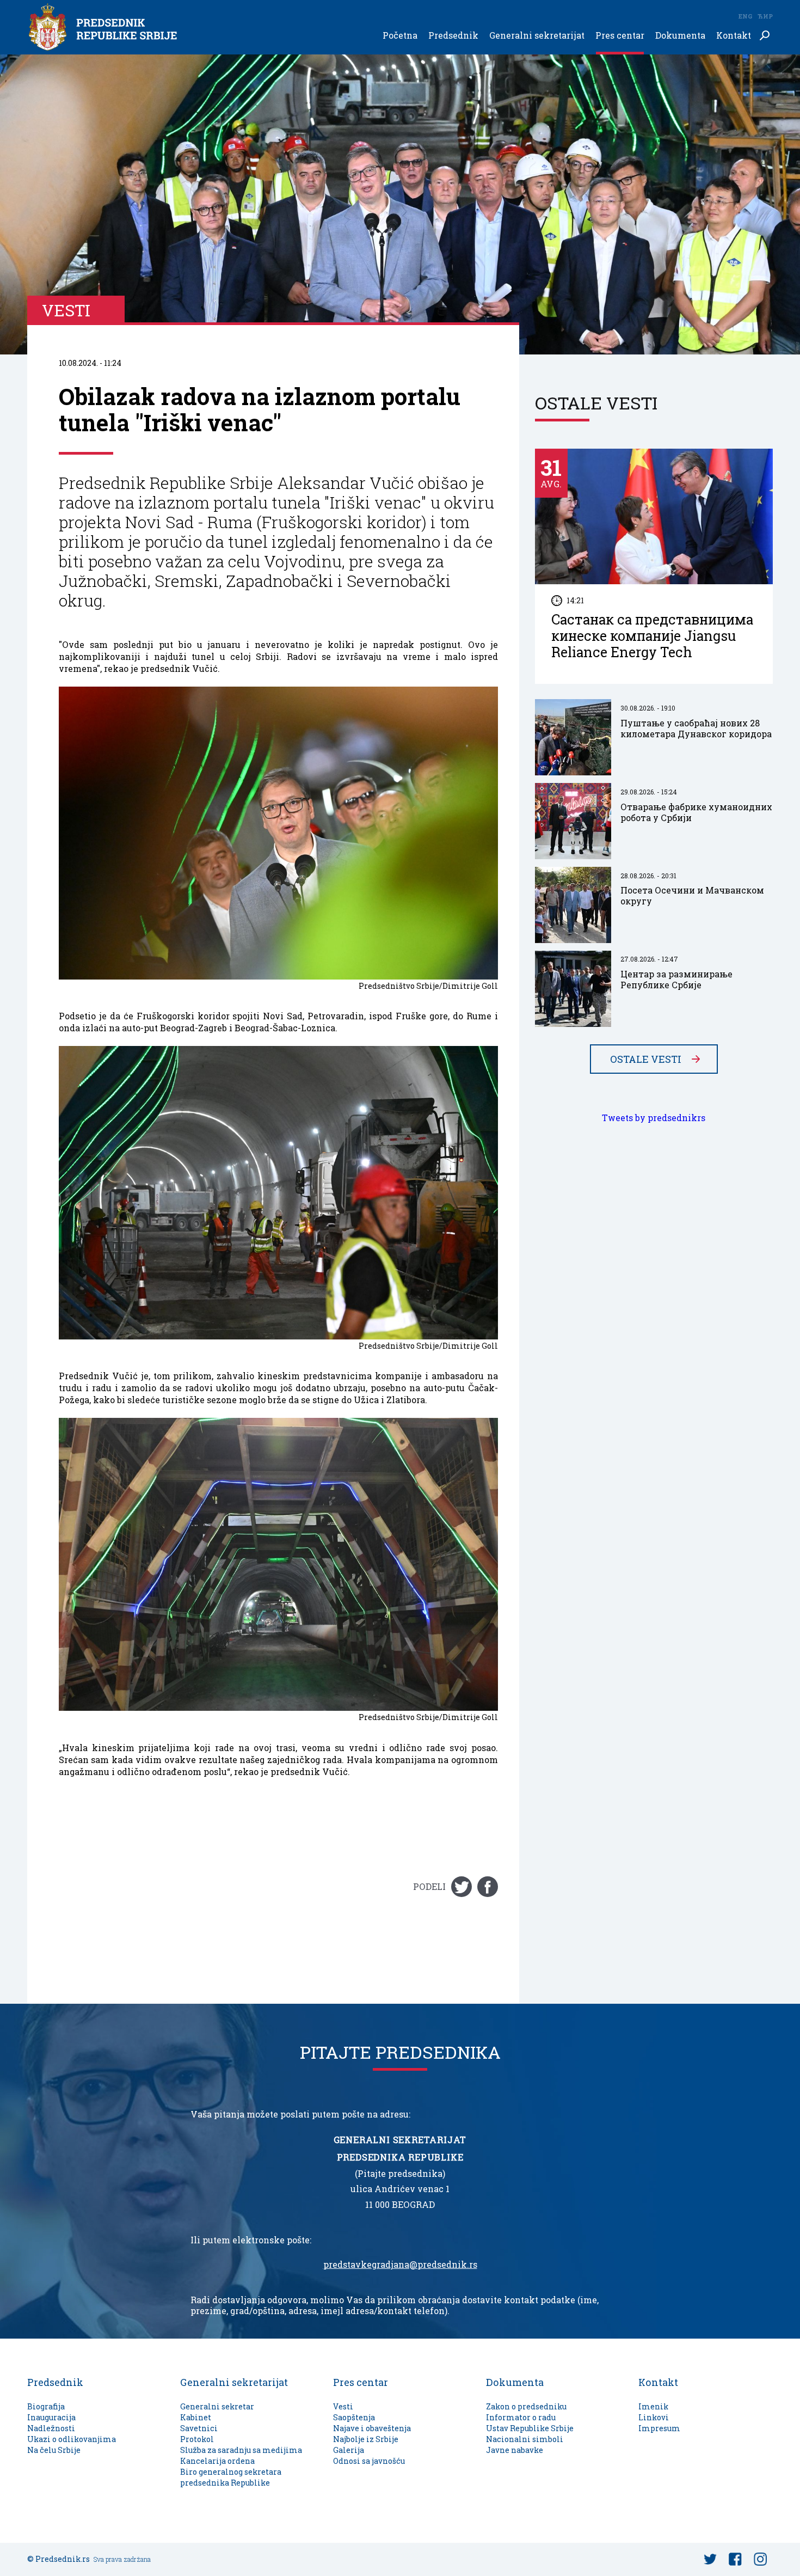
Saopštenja (354, 2417)
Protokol (197, 2439)
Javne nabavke (515, 2450)
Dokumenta (680, 36)
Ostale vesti (646, 1059)
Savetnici (199, 2428)
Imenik (653, 2406)
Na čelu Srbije (54, 2450)
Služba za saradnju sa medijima (241, 2450)
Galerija (349, 2450)
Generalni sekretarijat (537, 36)
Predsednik (453, 36)
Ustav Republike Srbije (530, 2428)
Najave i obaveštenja (372, 2428)
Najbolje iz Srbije (366, 2439)
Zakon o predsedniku (526, 2406)
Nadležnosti (51, 2428)
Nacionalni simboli (525, 2439)
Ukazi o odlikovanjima (72, 2439)
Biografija (46, 2406)
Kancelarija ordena (217, 2461)
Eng (745, 16)
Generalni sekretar (217, 2406)
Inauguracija (51, 2417)
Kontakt (734, 36)
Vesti (343, 2406)
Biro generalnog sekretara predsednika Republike (231, 2477)
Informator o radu (521, 2417)
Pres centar (620, 36)
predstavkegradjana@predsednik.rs (400, 2265)
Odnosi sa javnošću (369, 2461)
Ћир (765, 16)
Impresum (659, 2428)
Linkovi (654, 2417)
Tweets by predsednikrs (654, 1118)
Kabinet (196, 2417)
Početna (400, 36)
